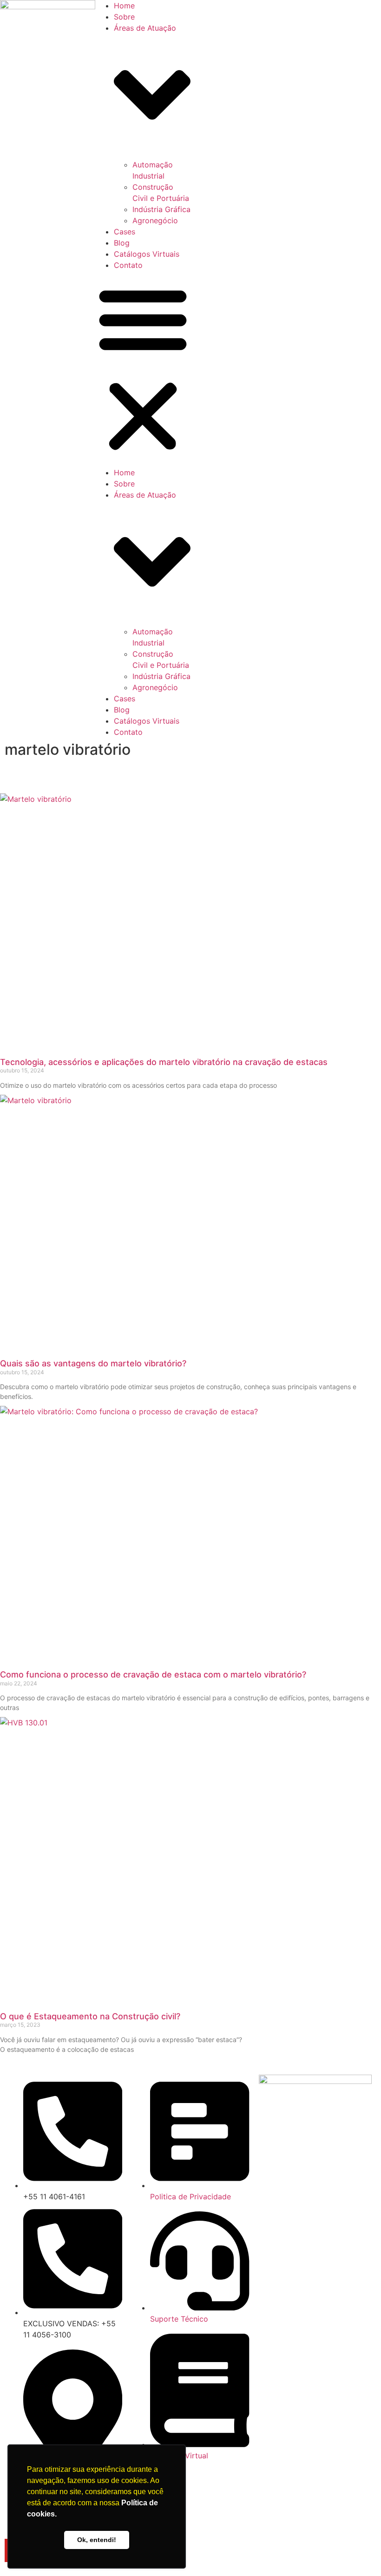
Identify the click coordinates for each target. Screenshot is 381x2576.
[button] (143, 369)
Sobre (124, 17)
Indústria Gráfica (161, 209)
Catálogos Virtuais (147, 254)
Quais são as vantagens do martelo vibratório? (93, 1363)
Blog (122, 243)
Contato (128, 265)
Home (124, 6)
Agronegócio (155, 220)
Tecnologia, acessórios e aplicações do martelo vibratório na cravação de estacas (164, 1062)
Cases (125, 232)
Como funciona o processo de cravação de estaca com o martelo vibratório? (153, 1674)
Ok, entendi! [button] (97, 2540)
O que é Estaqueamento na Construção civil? (90, 2016)
